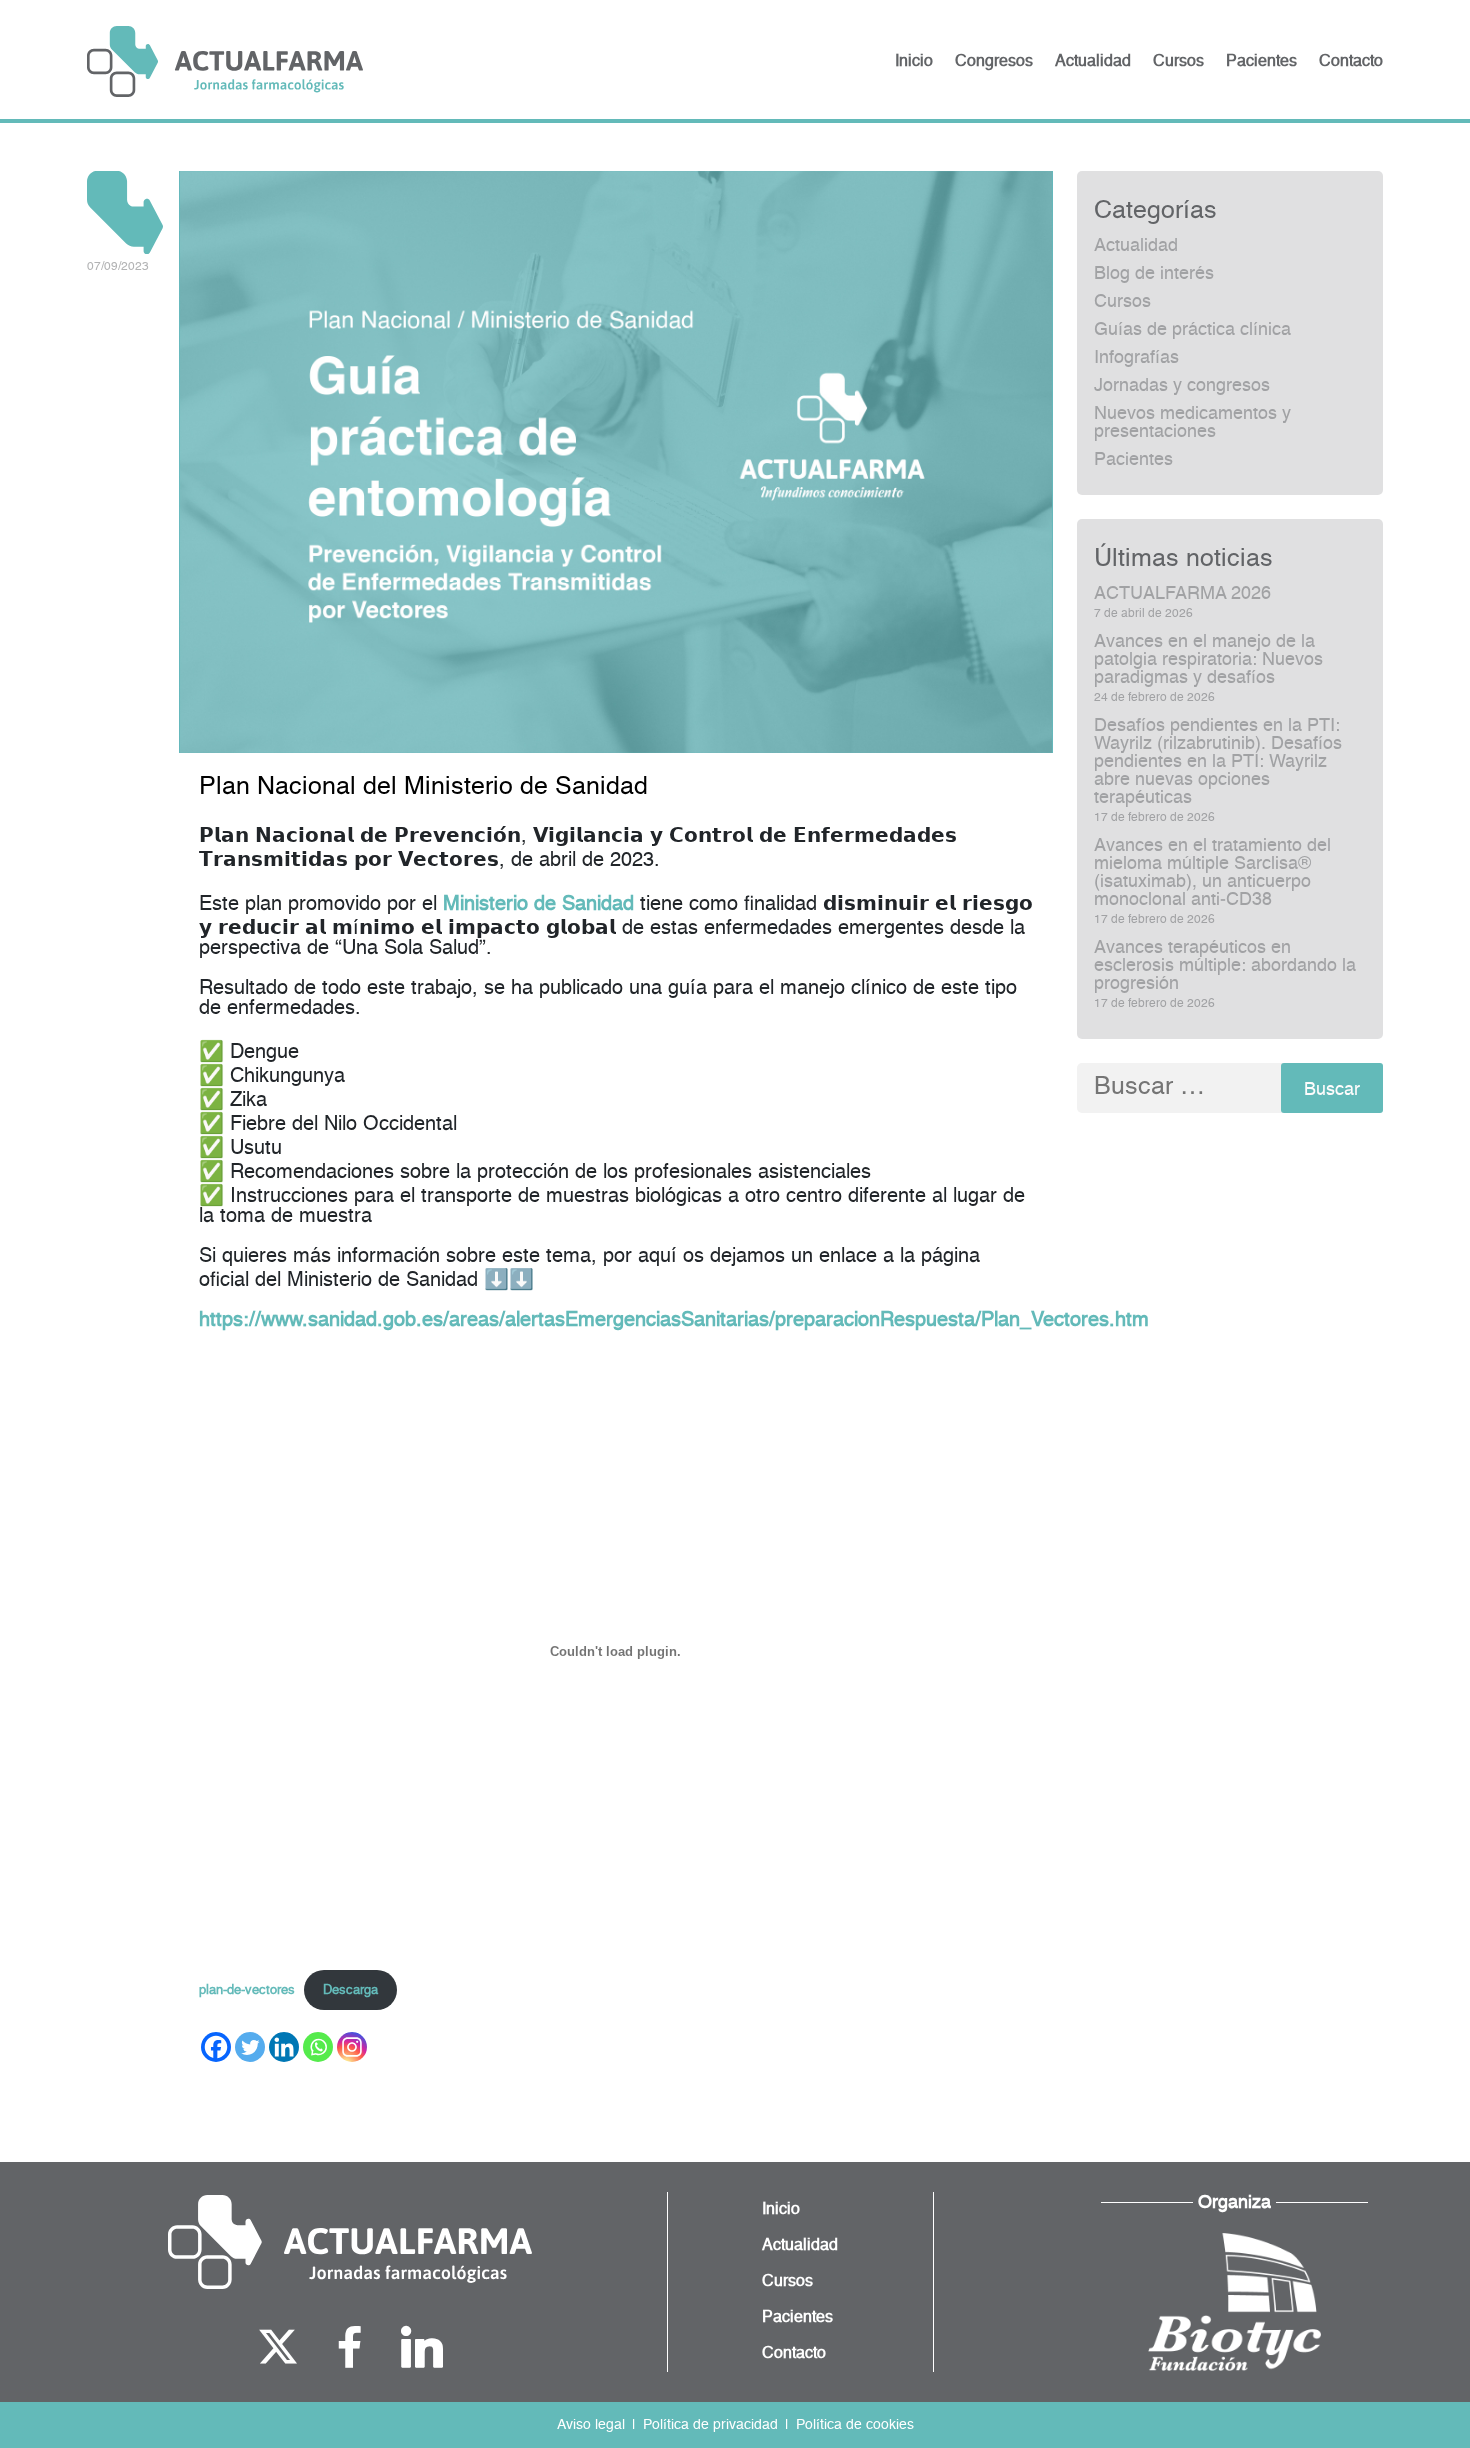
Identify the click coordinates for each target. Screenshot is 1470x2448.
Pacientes (1133, 460)
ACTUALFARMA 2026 (1182, 594)
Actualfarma (225, 61)
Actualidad (1136, 246)
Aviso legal (591, 2425)
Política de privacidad (710, 2425)
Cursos (1122, 302)
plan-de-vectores (247, 1990)
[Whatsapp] (318, 2047)
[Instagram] (352, 2047)
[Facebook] (216, 2047)
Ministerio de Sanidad (538, 905)
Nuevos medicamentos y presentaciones (1192, 423)
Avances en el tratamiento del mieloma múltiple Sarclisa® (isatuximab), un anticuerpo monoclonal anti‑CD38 (1212, 873)
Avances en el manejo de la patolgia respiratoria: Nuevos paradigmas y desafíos (1208, 660)
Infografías (1136, 358)
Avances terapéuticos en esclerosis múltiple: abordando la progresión (1225, 966)
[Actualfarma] (350, 2242)
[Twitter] (250, 2047)
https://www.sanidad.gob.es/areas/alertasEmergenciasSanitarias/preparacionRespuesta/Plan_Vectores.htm (674, 1321)
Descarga (350, 1990)
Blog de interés (1154, 274)
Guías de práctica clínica (1192, 330)
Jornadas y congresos (1182, 386)
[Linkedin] (284, 2047)
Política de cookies (855, 2425)
